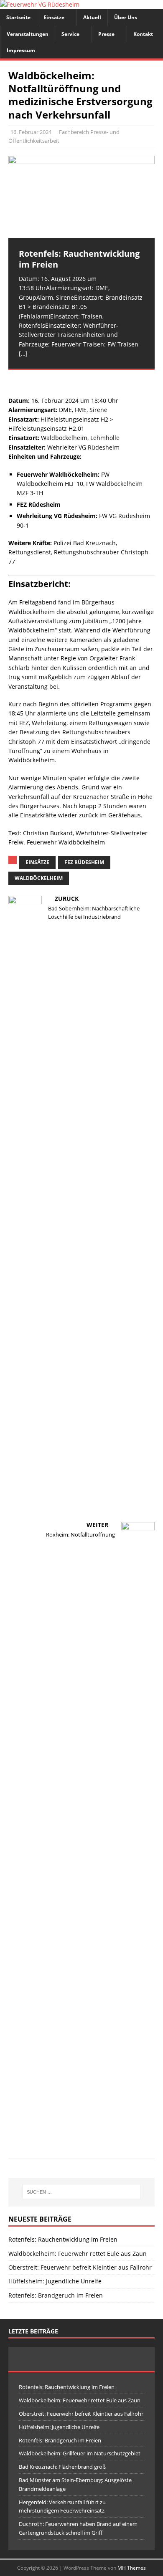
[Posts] (33, 2359)
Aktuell (92, 17)
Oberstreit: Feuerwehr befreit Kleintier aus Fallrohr (80, 2267)
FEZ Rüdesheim (84, 862)
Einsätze (54, 17)
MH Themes (132, 2568)
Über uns (126, 17)
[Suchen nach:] (82, 2192)
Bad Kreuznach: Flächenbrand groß (62, 2467)
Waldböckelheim (39, 878)
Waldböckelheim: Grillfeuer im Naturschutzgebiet (80, 2453)
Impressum (21, 50)
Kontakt (143, 34)
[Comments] (130, 2359)
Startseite (18, 17)
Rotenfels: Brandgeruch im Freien (56, 2295)
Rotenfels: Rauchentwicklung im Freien (63, 2239)
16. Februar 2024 (31, 132)
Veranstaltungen (28, 34)
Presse (106, 34)
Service (70, 34)
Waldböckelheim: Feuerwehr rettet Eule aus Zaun (78, 2254)
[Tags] (82, 2359)
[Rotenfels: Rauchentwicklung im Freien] (81, 197)
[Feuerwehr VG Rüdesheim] (40, 4)
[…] (23, 353)
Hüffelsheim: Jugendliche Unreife (55, 2281)
